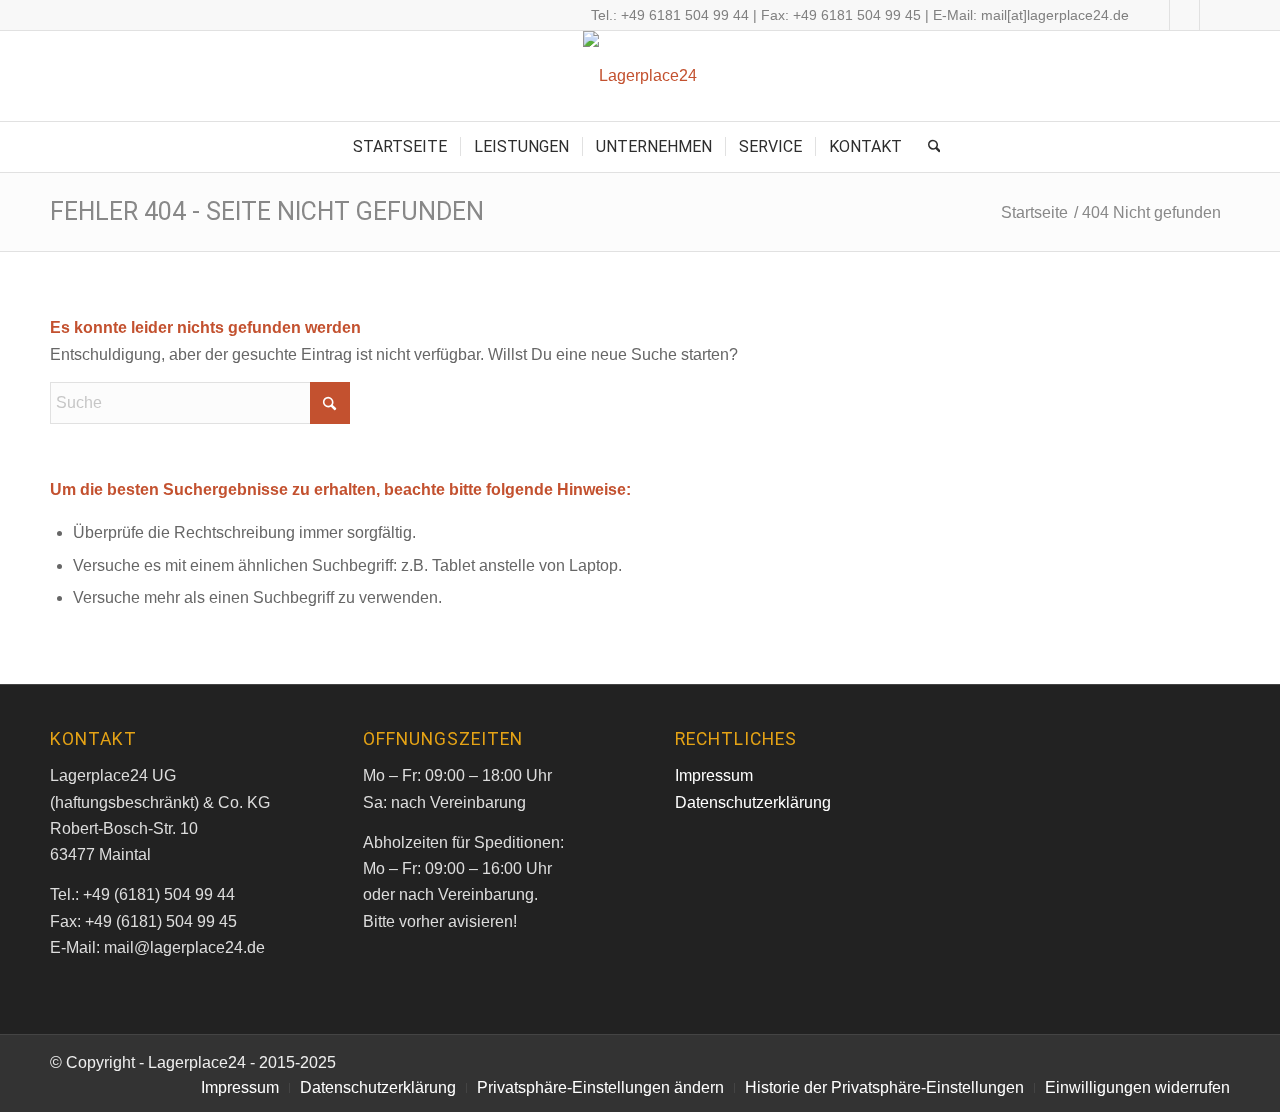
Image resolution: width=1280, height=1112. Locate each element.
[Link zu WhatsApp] (1215, 15)
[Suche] (928, 147)
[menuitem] (400, 147)
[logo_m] (640, 76)
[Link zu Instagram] (1184, 15)
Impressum (714, 775)
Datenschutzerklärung (753, 802)
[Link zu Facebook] (1154, 15)
